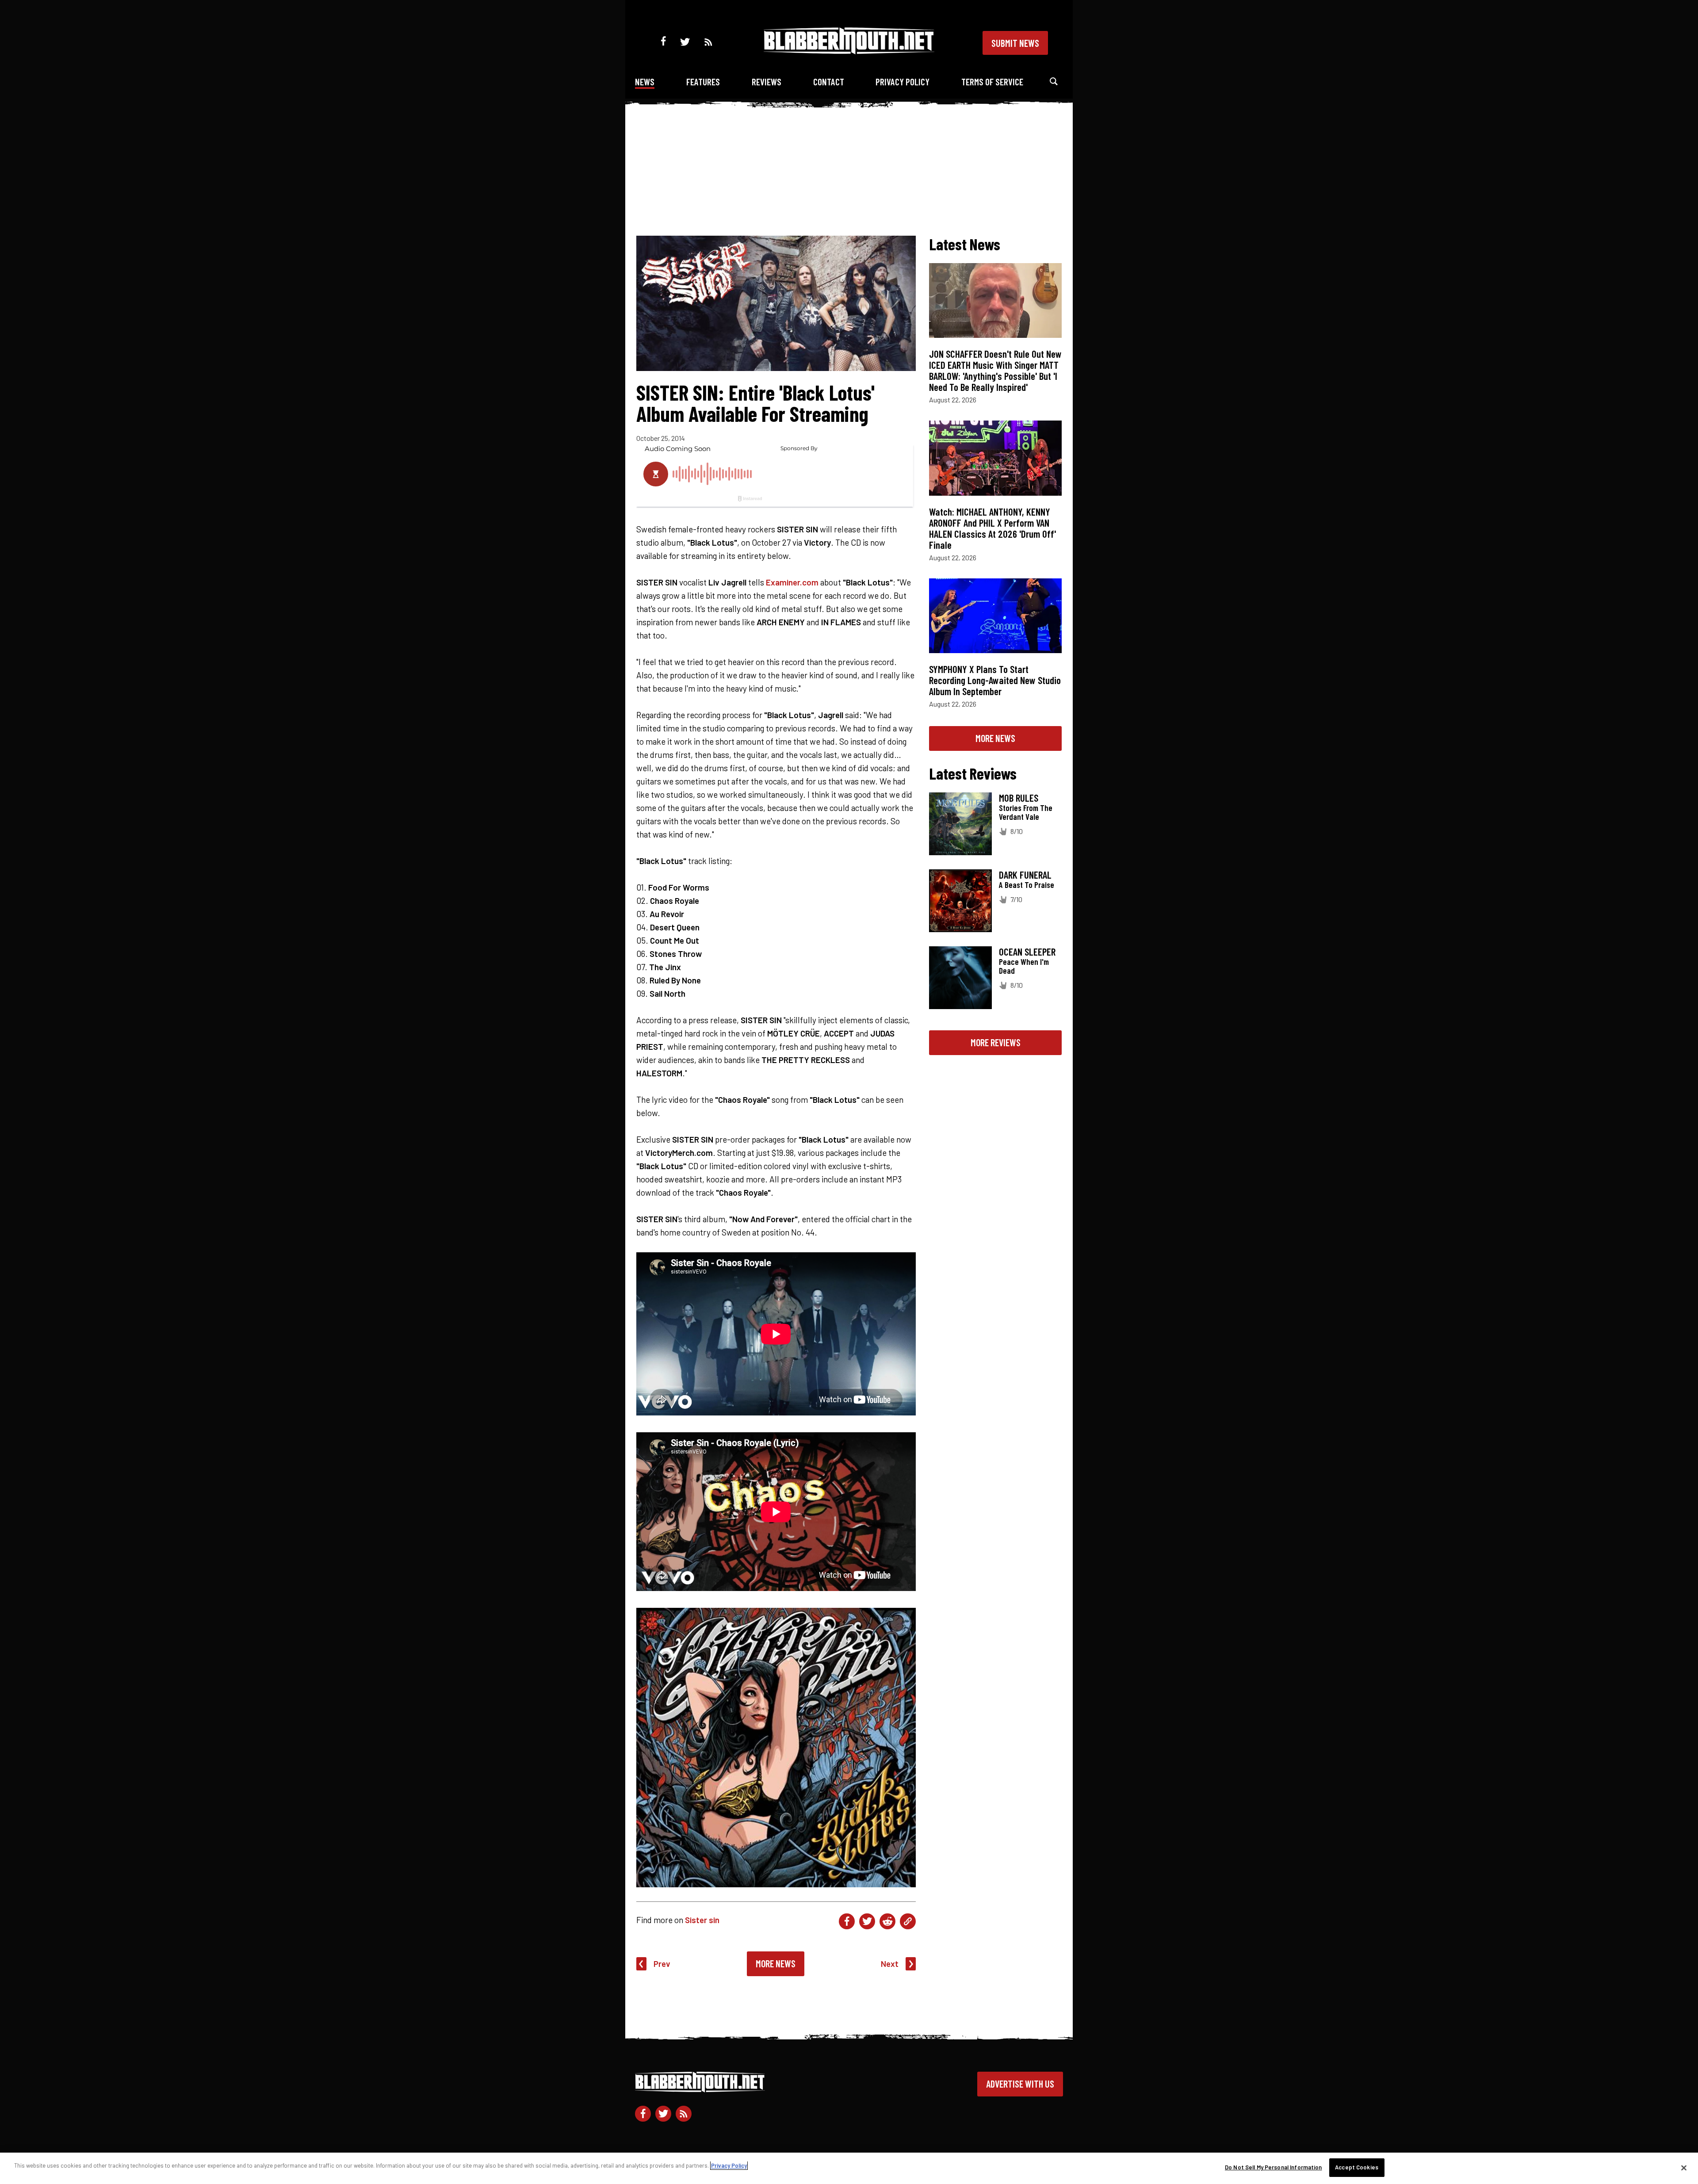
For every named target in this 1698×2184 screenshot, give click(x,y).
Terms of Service (992, 82)
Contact (829, 82)
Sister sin (702, 1920)
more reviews (996, 1042)
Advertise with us (1020, 2084)
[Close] (1684, 2168)
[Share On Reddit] (887, 1921)
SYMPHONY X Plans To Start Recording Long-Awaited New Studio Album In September (995, 680)
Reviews (767, 82)
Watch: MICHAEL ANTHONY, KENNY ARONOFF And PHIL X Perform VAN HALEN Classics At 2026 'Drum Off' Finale (992, 528)
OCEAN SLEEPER (1027, 952)
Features (703, 82)
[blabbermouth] (849, 51)
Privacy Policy (903, 82)
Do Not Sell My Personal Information (1273, 2167)
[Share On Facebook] (847, 1921)
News (645, 82)
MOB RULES (1019, 798)
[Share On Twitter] (867, 1921)
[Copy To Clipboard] (908, 1921)
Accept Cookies (1357, 2167)
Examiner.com (792, 582)
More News (776, 1963)
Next (890, 1964)
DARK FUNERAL (1025, 875)
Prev (662, 1964)
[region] (849, 2168)
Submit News (1015, 43)
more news (995, 738)
